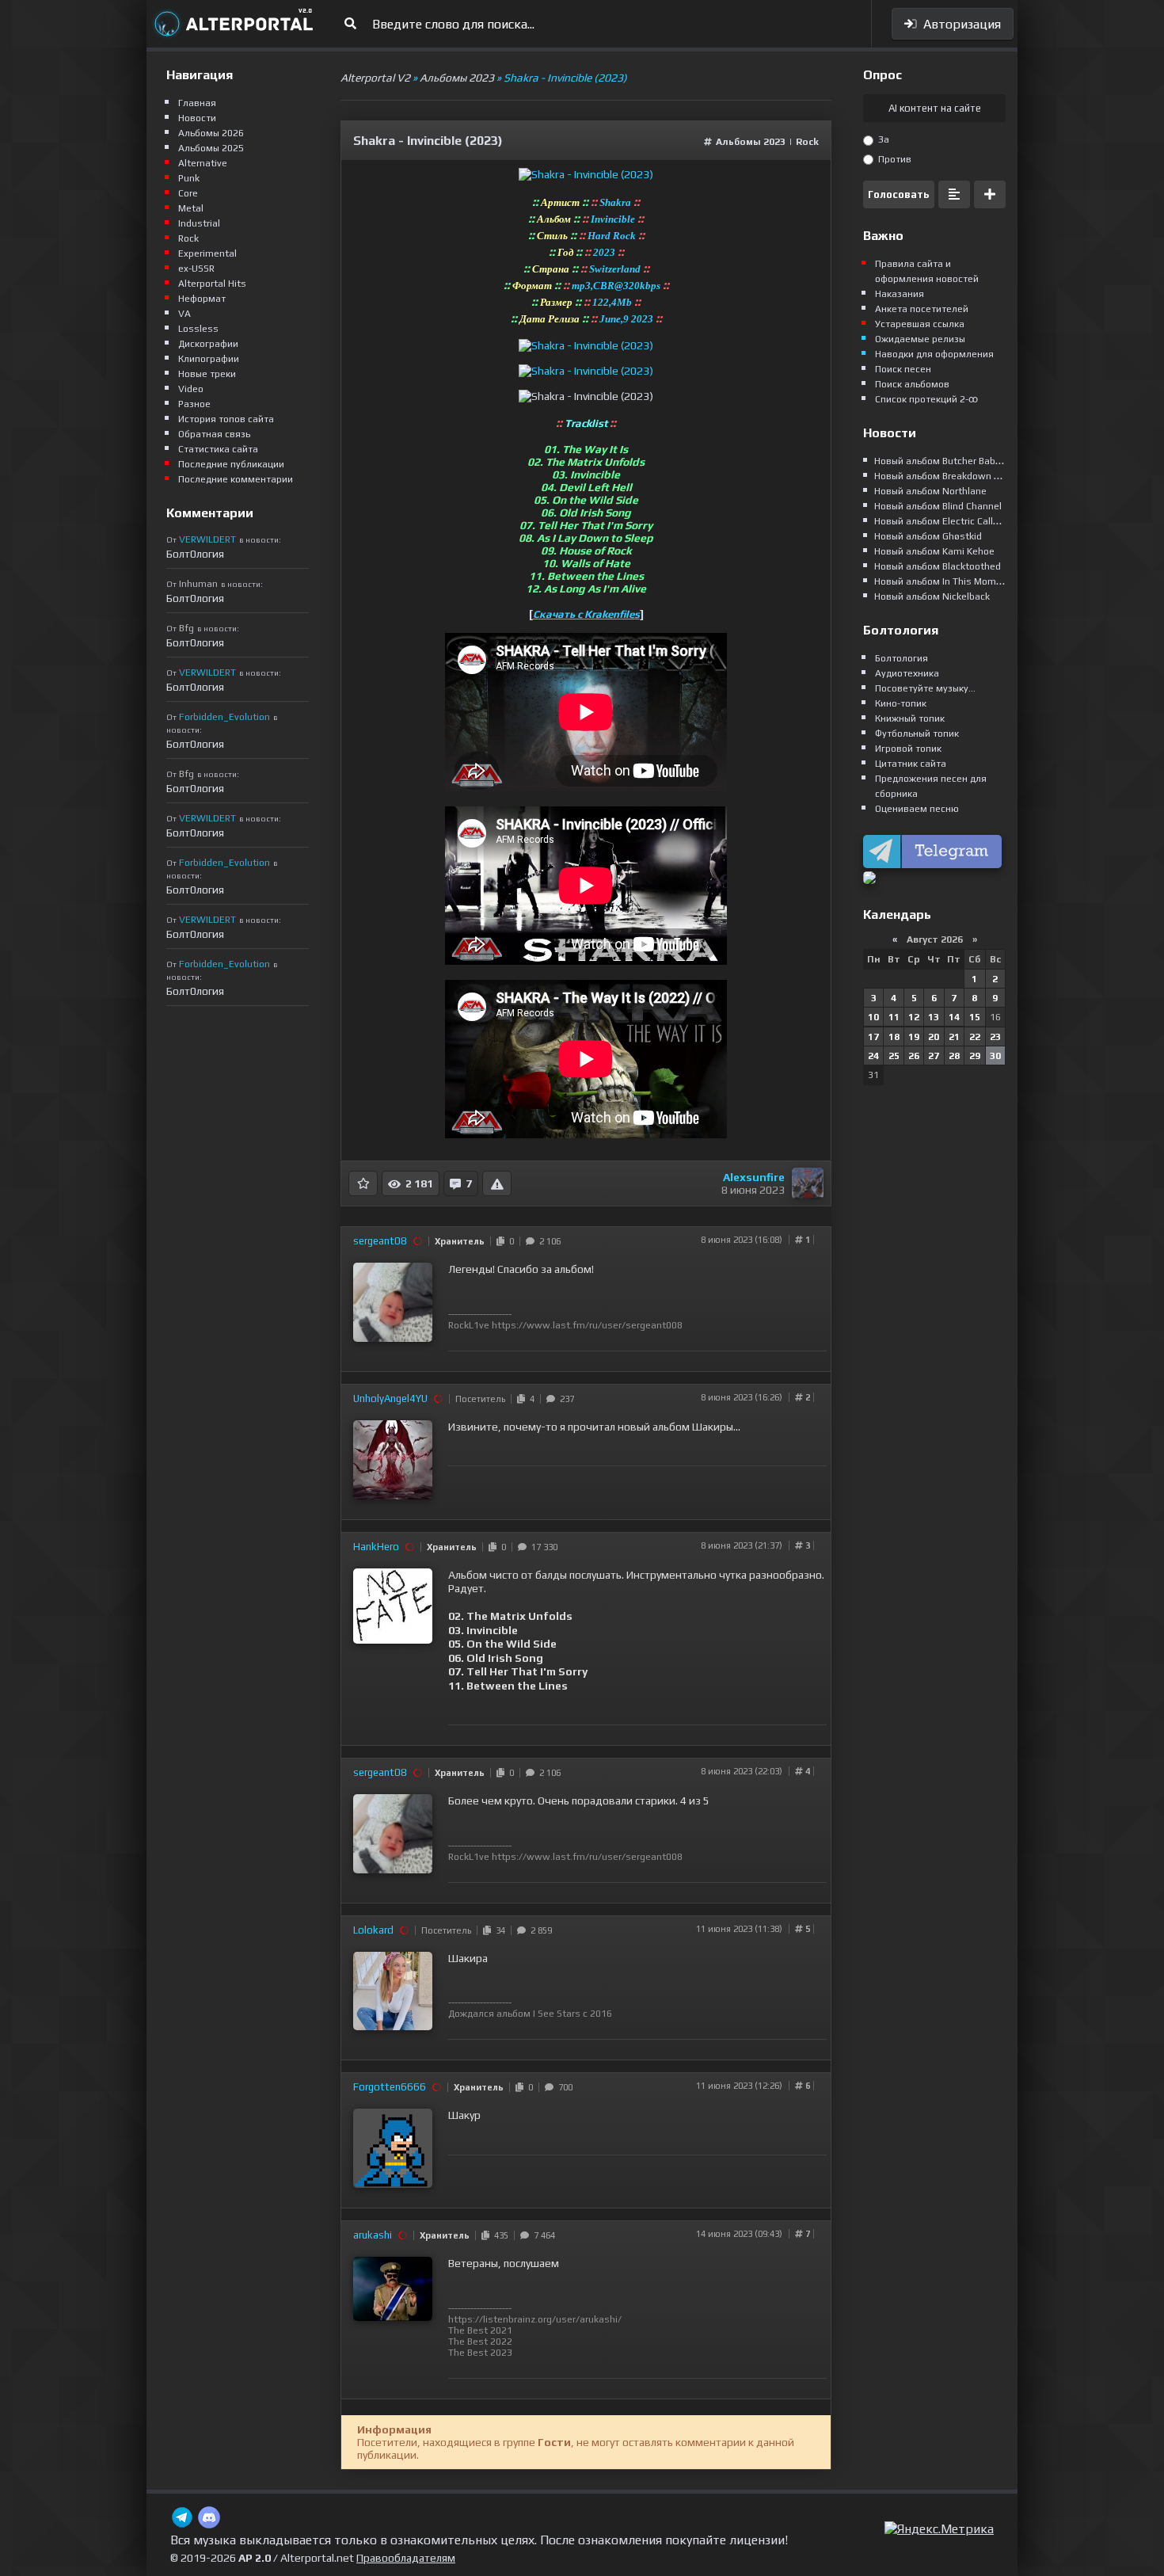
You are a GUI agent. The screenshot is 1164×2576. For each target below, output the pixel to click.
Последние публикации (231, 464)
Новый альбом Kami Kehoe (934, 551)
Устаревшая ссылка (920, 324)
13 (934, 1017)
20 (934, 1037)
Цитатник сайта (911, 764)
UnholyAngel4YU (390, 1399)
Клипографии (209, 359)
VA (184, 314)
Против (894, 159)
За (883, 139)
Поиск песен (903, 369)
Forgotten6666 (390, 2087)
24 (873, 1056)
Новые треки (207, 374)
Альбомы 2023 (751, 142)
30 (995, 1056)
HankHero (376, 1547)
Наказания (900, 294)
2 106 (548, 1241)
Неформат (202, 299)
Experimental (207, 253)
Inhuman (198, 584)
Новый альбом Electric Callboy (941, 521)
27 (934, 1056)
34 (498, 1930)
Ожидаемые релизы (920, 339)
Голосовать (899, 194)
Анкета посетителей (922, 309)
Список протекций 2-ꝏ (926, 399)
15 (975, 1017)
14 (954, 1017)
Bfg (186, 628)
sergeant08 (380, 1241)
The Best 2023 (480, 2353)
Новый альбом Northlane (930, 491)
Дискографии (208, 344)
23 (995, 1037)
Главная (197, 103)
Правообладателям (406, 2558)
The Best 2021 (480, 2330)
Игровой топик (908, 749)
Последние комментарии (236, 479)
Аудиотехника (907, 673)
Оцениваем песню (917, 809)
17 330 (542, 1547)
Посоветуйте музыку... (925, 688)
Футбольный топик (917, 734)
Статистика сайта (218, 449)
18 (894, 1037)
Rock (807, 142)
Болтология (902, 658)
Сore (188, 193)
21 (954, 1037)
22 (975, 1037)
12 (914, 1017)
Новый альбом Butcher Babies (941, 461)
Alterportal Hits (212, 284)
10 (873, 1017)
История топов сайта (226, 419)
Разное (194, 404)
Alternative (203, 163)
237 (565, 1399)
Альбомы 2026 (211, 133)
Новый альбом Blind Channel (938, 506)
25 (894, 1056)
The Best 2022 (480, 2342)
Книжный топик (910, 718)
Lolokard (373, 1930)
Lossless (198, 329)
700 (563, 2087)
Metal (191, 208)
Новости (197, 118)
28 (954, 1056)
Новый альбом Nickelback (932, 596)
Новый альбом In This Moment (943, 581)
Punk (189, 178)
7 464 (542, 2235)
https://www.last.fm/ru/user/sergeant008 (587, 1325)
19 (914, 1037)
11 (894, 1017)
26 (914, 1056)
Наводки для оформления (934, 354)
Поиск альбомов (912, 384)
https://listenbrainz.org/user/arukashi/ (535, 2319)
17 (873, 1037)
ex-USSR (196, 269)
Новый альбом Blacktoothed (938, 566)
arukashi (373, 2235)
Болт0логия (195, 554)
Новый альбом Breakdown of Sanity (954, 476)
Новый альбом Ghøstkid (928, 536)
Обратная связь (214, 434)
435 (499, 2235)
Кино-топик (901, 703)
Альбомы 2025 (211, 148)
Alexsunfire (754, 1177)
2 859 (539, 1930)
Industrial (199, 223)
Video (191, 389)
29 (975, 1056)
